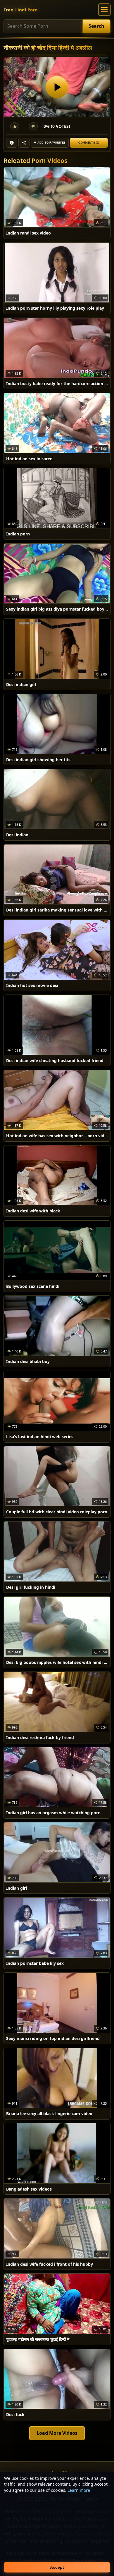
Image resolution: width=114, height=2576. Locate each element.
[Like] (15, 126)
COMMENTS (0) (89, 143)
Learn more (79, 2490)
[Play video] (57, 87)
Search (96, 26)
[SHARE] (24, 143)
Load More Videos (57, 2433)
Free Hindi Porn (21, 10)
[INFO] (12, 143)
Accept (57, 2567)
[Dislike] (33, 126)
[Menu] (104, 10)
